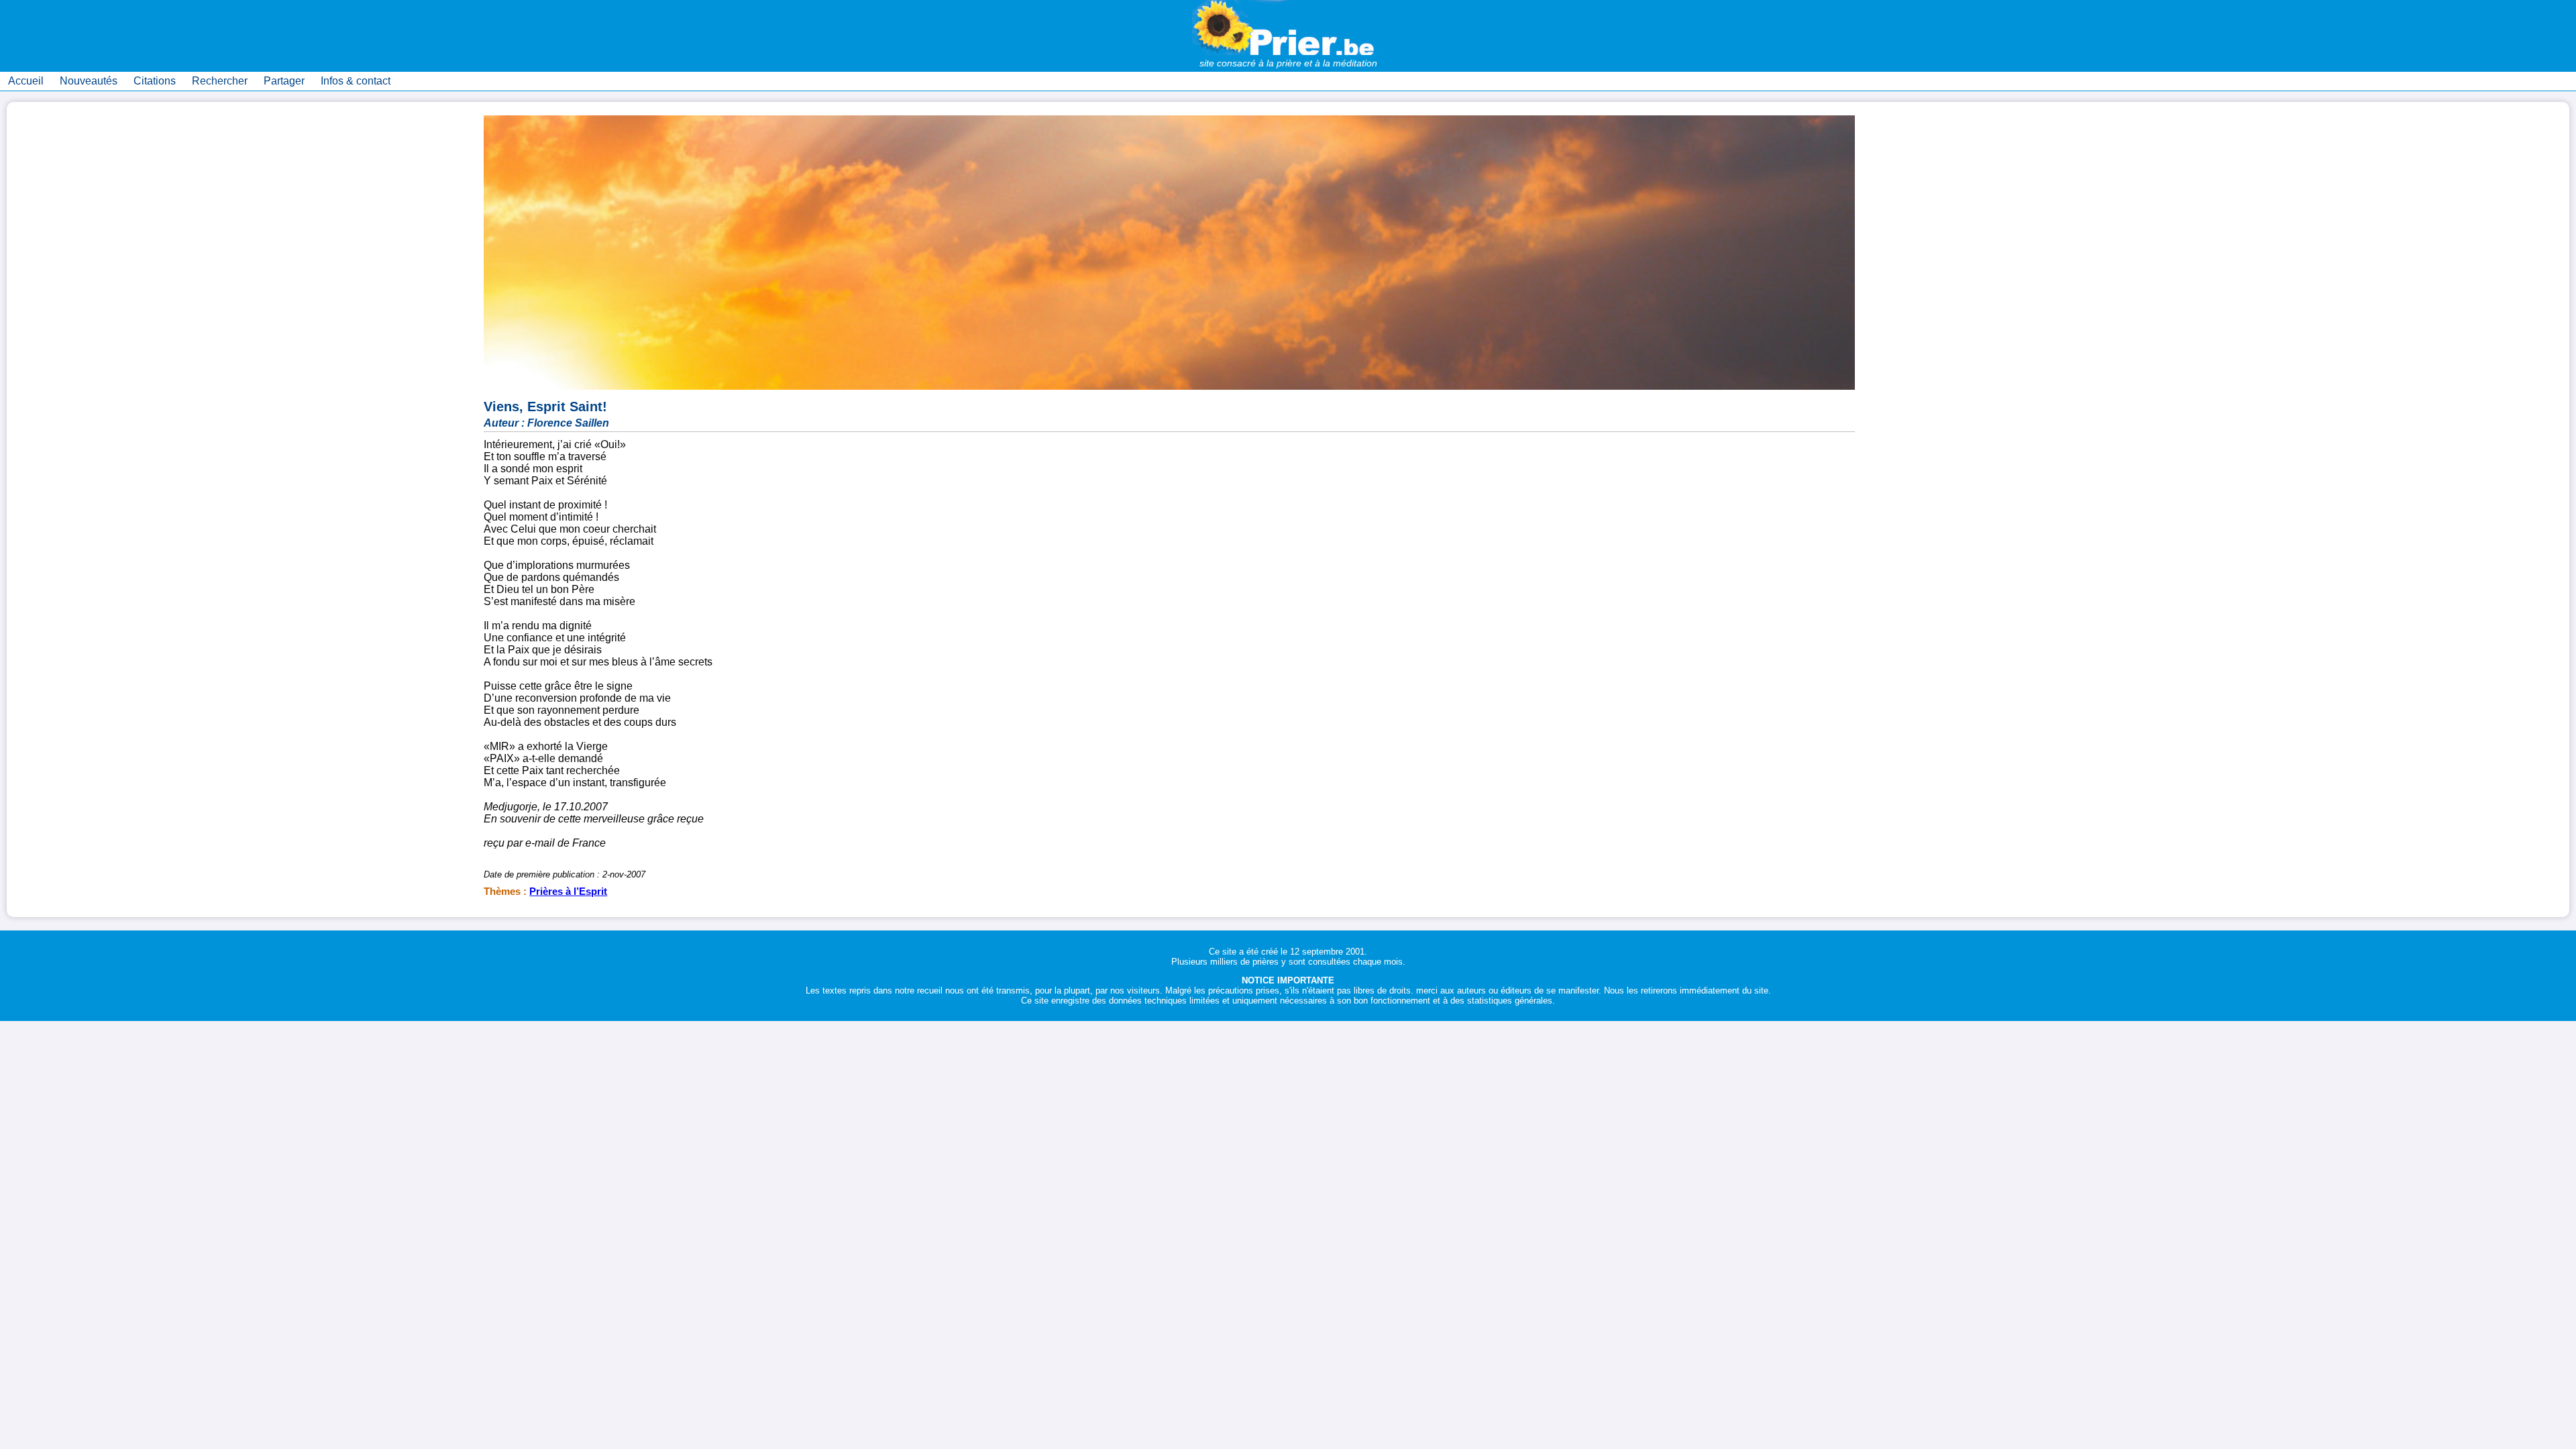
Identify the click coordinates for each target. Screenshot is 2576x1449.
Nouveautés (89, 81)
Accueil (26, 81)
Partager (284, 81)
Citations (155, 81)
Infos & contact (356, 81)
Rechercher (220, 81)
